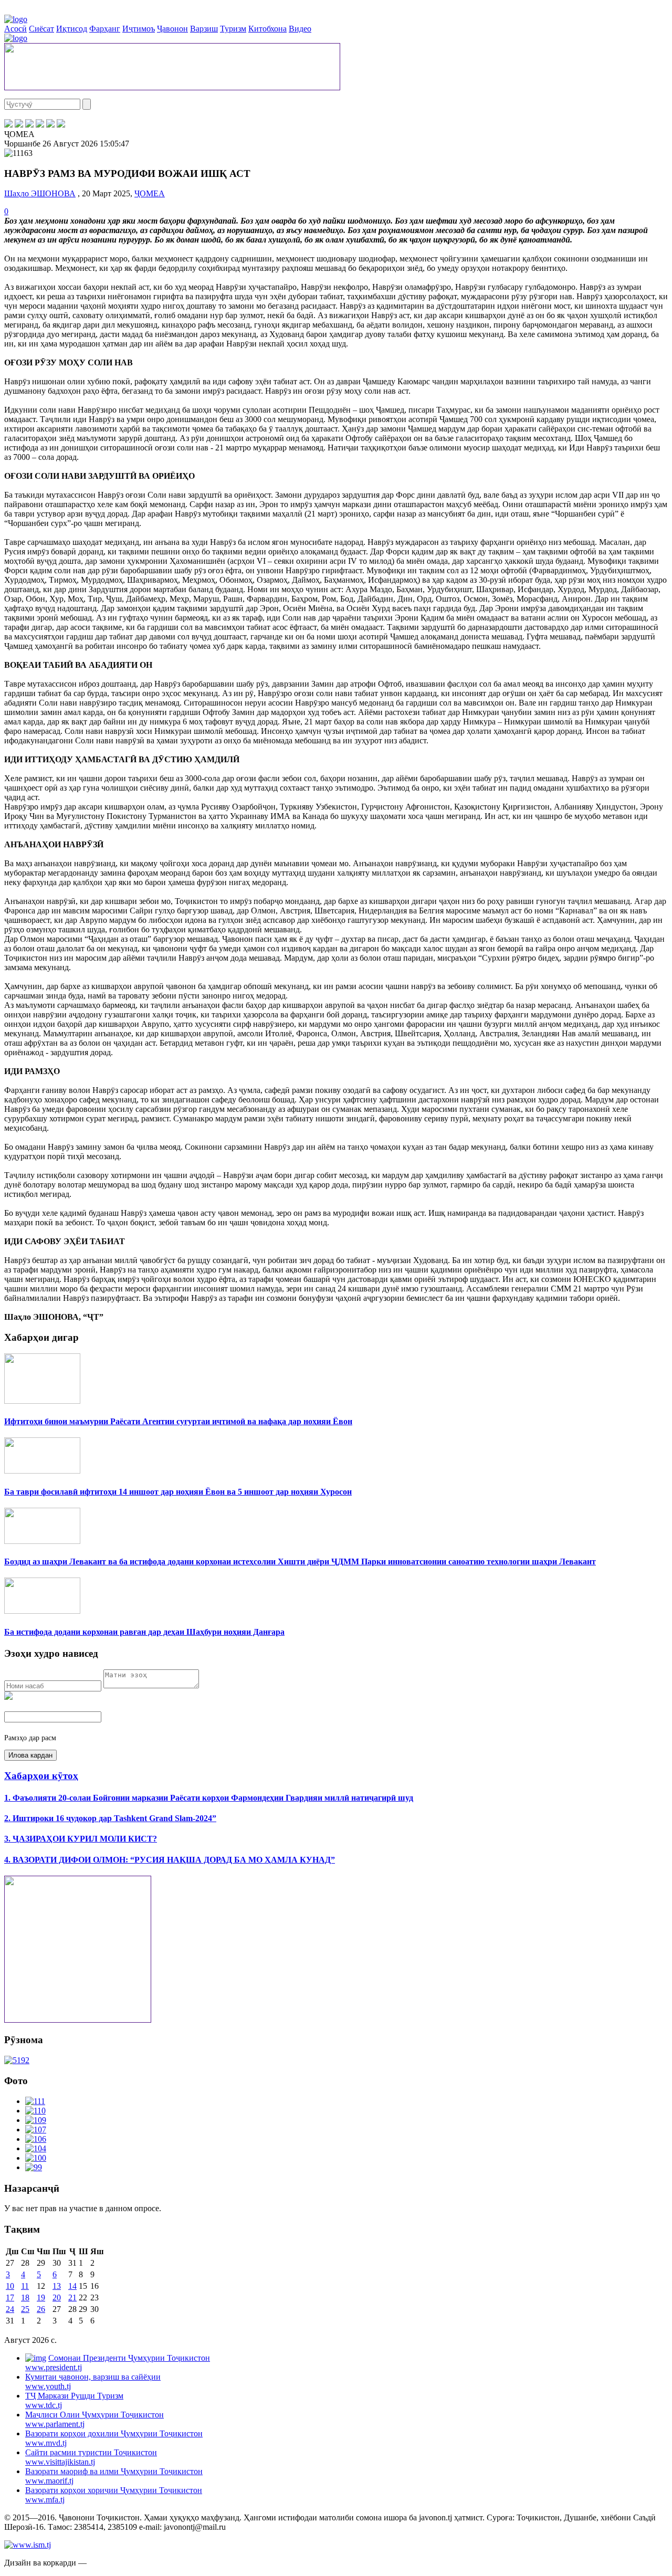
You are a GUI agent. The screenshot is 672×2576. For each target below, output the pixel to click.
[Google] (61, 125)
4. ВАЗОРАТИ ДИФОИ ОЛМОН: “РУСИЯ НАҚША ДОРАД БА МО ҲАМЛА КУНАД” (170, 1860)
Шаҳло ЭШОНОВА (40, 193)
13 (57, 2286)
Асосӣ (15, 29)
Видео (300, 29)
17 (10, 2298)
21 (72, 2298)
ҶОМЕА (150, 193)
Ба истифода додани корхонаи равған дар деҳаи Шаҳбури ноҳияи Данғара (144, 1632)
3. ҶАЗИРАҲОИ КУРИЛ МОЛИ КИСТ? (81, 1839)
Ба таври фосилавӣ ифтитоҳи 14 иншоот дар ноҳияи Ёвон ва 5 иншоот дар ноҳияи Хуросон (178, 1492)
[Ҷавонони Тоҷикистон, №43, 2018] (17, 2060)
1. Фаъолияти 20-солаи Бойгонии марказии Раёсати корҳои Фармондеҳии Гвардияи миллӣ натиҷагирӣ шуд (209, 1798)
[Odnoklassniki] (40, 125)
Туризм (233, 29)
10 (10, 2286)
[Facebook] (8, 125)
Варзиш (204, 29)
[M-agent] (50, 125)
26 (41, 2309)
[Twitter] (19, 125)
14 (72, 2286)
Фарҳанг (105, 29)
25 (25, 2309)
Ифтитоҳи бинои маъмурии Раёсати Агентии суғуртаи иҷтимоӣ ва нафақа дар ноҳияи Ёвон (178, 1421)
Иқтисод (72, 29)
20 (57, 2298)
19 (41, 2298)
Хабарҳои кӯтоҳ (41, 1776)
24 (10, 2309)
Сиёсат (41, 29)
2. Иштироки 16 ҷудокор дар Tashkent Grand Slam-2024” (110, 1818)
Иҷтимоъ (139, 29)
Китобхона (267, 29)
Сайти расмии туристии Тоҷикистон (91, 2457)
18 (25, 2298)
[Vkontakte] (29, 125)
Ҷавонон (172, 29)
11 (25, 2286)
